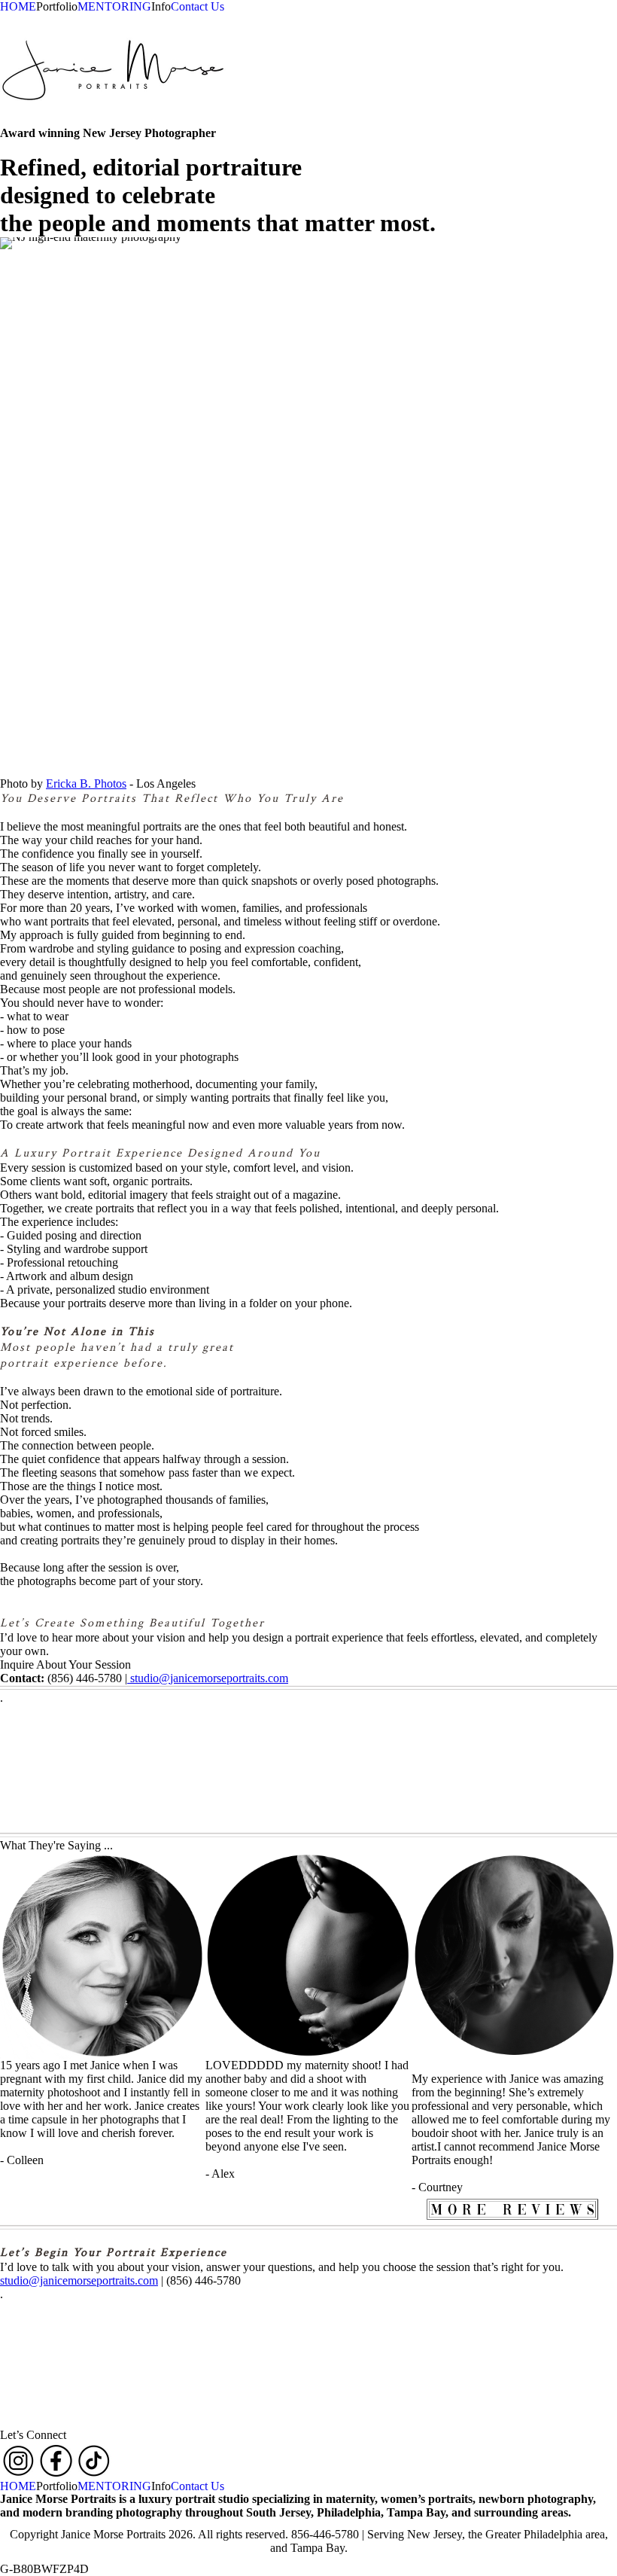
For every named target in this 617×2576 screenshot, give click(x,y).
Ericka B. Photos (86, 783)
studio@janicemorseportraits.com (208, 1678)
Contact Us (198, 6)
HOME (18, 6)
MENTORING (114, 6)
